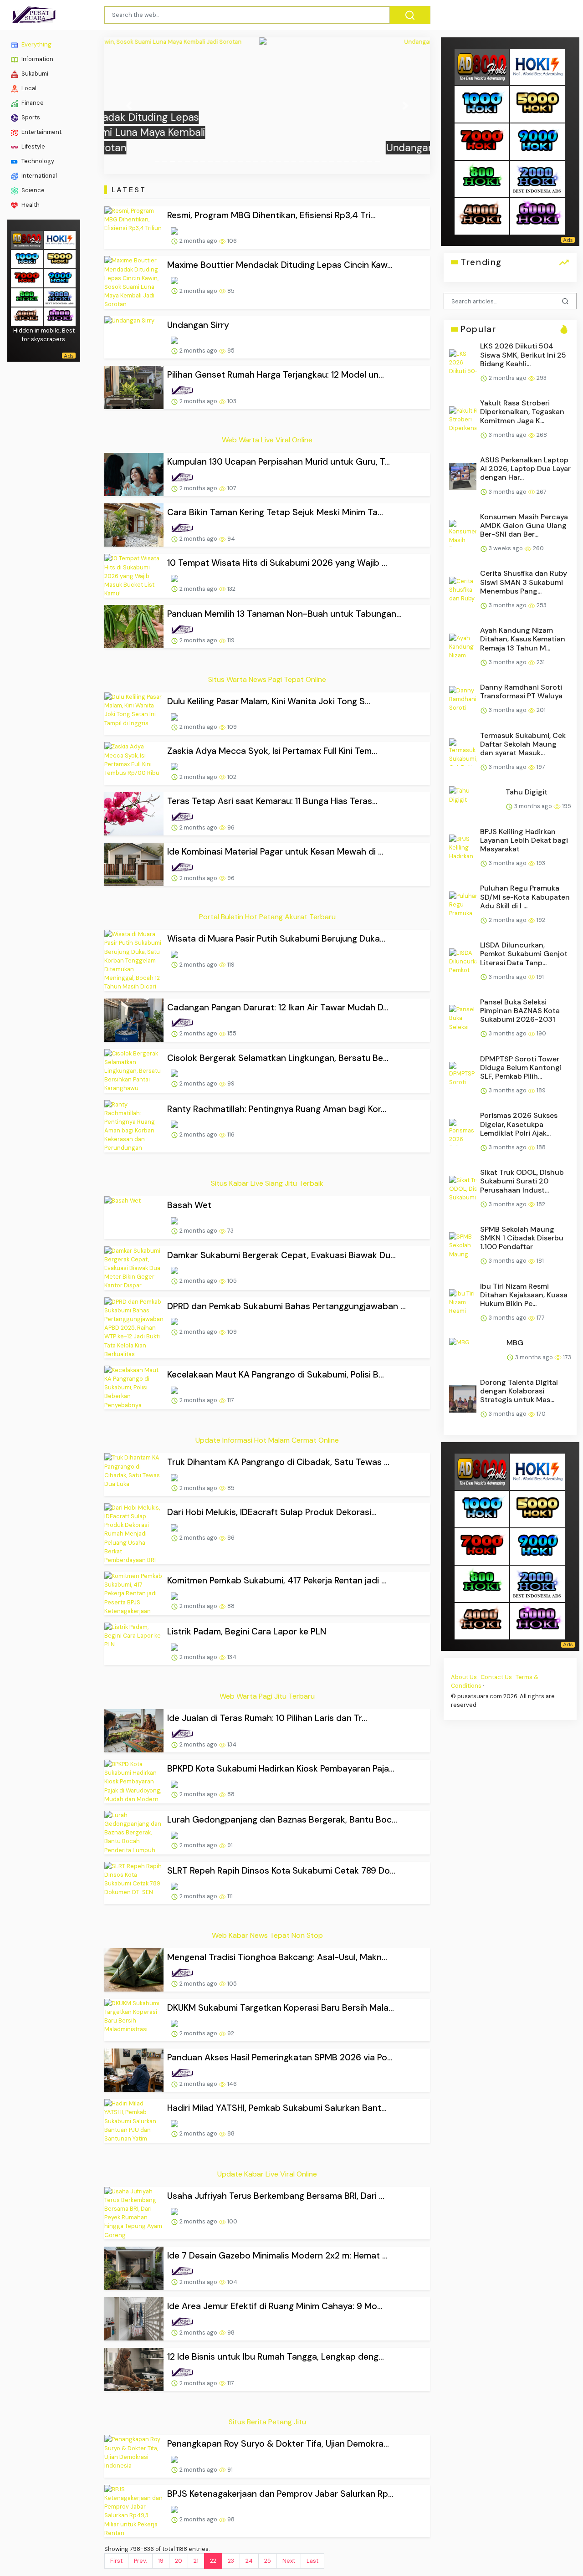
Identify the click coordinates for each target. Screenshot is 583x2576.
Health (30, 205)
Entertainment (41, 132)
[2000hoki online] (60, 296)
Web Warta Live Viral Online (267, 440)
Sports (30, 117)
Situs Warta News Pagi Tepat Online (267, 679)
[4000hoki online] (27, 315)
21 (196, 2561)
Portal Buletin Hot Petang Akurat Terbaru (267, 917)
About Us (464, 1677)
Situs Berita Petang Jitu (267, 2422)
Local (28, 88)
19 (161, 2561)
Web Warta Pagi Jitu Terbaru (267, 1696)
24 (249, 2561)
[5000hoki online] (60, 258)
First (116, 2561)
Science (32, 190)
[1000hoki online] (27, 258)
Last (312, 2561)
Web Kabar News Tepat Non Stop (267, 1935)
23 (231, 2561)
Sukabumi (34, 74)
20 (179, 2561)
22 (213, 2561)
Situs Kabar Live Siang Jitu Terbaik (267, 1183)
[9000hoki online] (60, 277)
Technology (37, 161)
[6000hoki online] (60, 315)
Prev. (140, 2561)
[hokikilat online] (60, 239)
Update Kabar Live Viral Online (267, 2174)
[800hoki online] (27, 296)
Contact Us (496, 1677)
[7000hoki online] (27, 277)
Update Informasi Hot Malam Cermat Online (267, 1440)
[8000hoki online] (27, 239)
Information (37, 59)
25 (268, 2561)
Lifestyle (33, 146)
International (38, 176)
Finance (32, 103)
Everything (36, 44)
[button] (129, 106)
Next (289, 2561)
